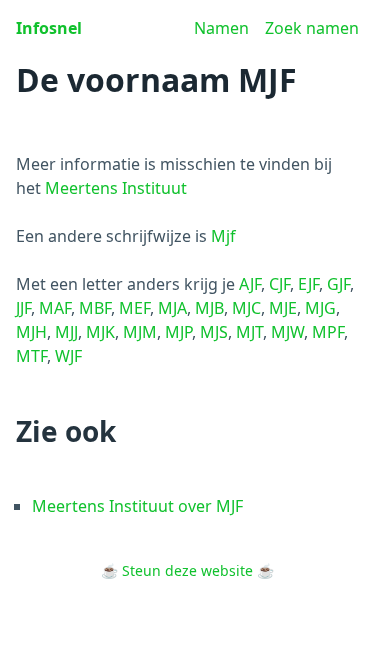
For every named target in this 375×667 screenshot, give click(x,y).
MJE (283, 308)
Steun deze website (187, 570)
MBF (95, 308)
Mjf (223, 236)
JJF (23, 308)
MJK (100, 332)
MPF (328, 332)
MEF (134, 308)
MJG (320, 308)
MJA (172, 308)
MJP (178, 332)
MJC (246, 308)
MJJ (66, 332)
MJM (140, 332)
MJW (287, 332)
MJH (31, 332)
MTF (31, 356)
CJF (279, 284)
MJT (249, 332)
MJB (209, 308)
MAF (55, 308)
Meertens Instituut (116, 188)
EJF (308, 284)
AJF (250, 284)
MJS (214, 332)
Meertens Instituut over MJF (137, 506)
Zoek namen (312, 28)
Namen (221, 28)
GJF (338, 284)
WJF (68, 356)
